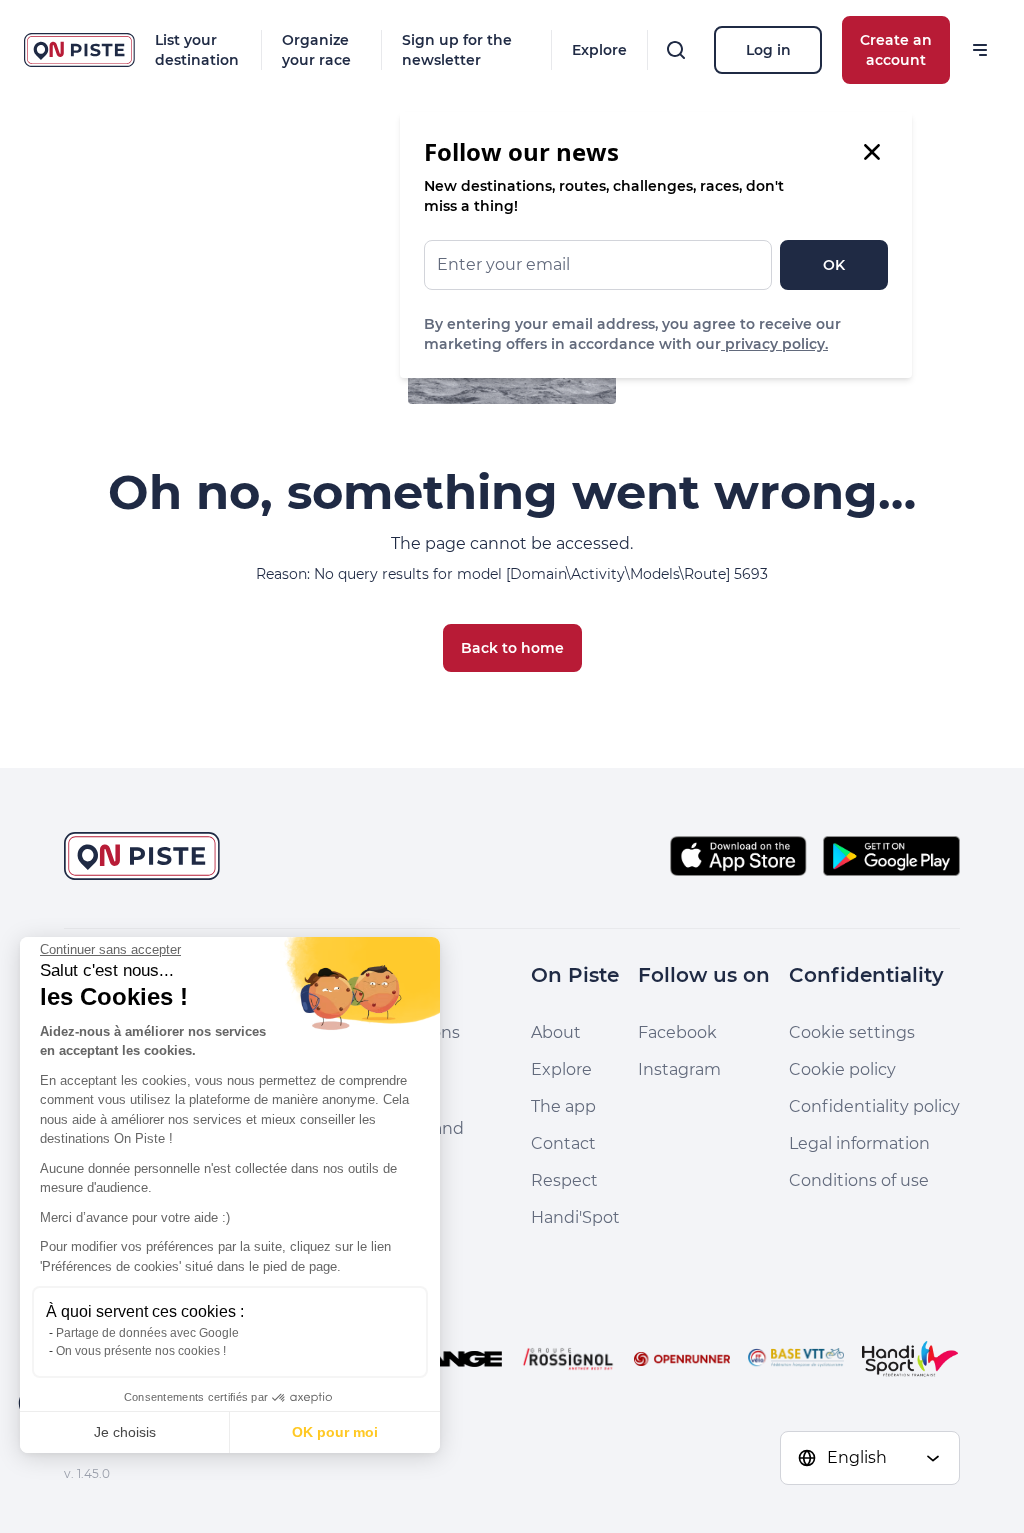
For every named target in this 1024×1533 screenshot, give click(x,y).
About (556, 1032)
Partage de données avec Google (147, 1333)
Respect (564, 1180)
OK (834, 265)
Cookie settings (852, 1032)
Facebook (677, 1032)
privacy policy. (774, 344)
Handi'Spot (575, 1217)
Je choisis (125, 1432)
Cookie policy (842, 1069)
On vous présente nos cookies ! (141, 1351)
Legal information (859, 1143)
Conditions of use (859, 1180)
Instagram (679, 1069)
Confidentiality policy (874, 1106)
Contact (563, 1143)
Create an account (896, 50)
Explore (599, 50)
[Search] (676, 50)
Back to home (512, 648)
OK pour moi (335, 1432)
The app (563, 1106)
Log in (768, 50)
